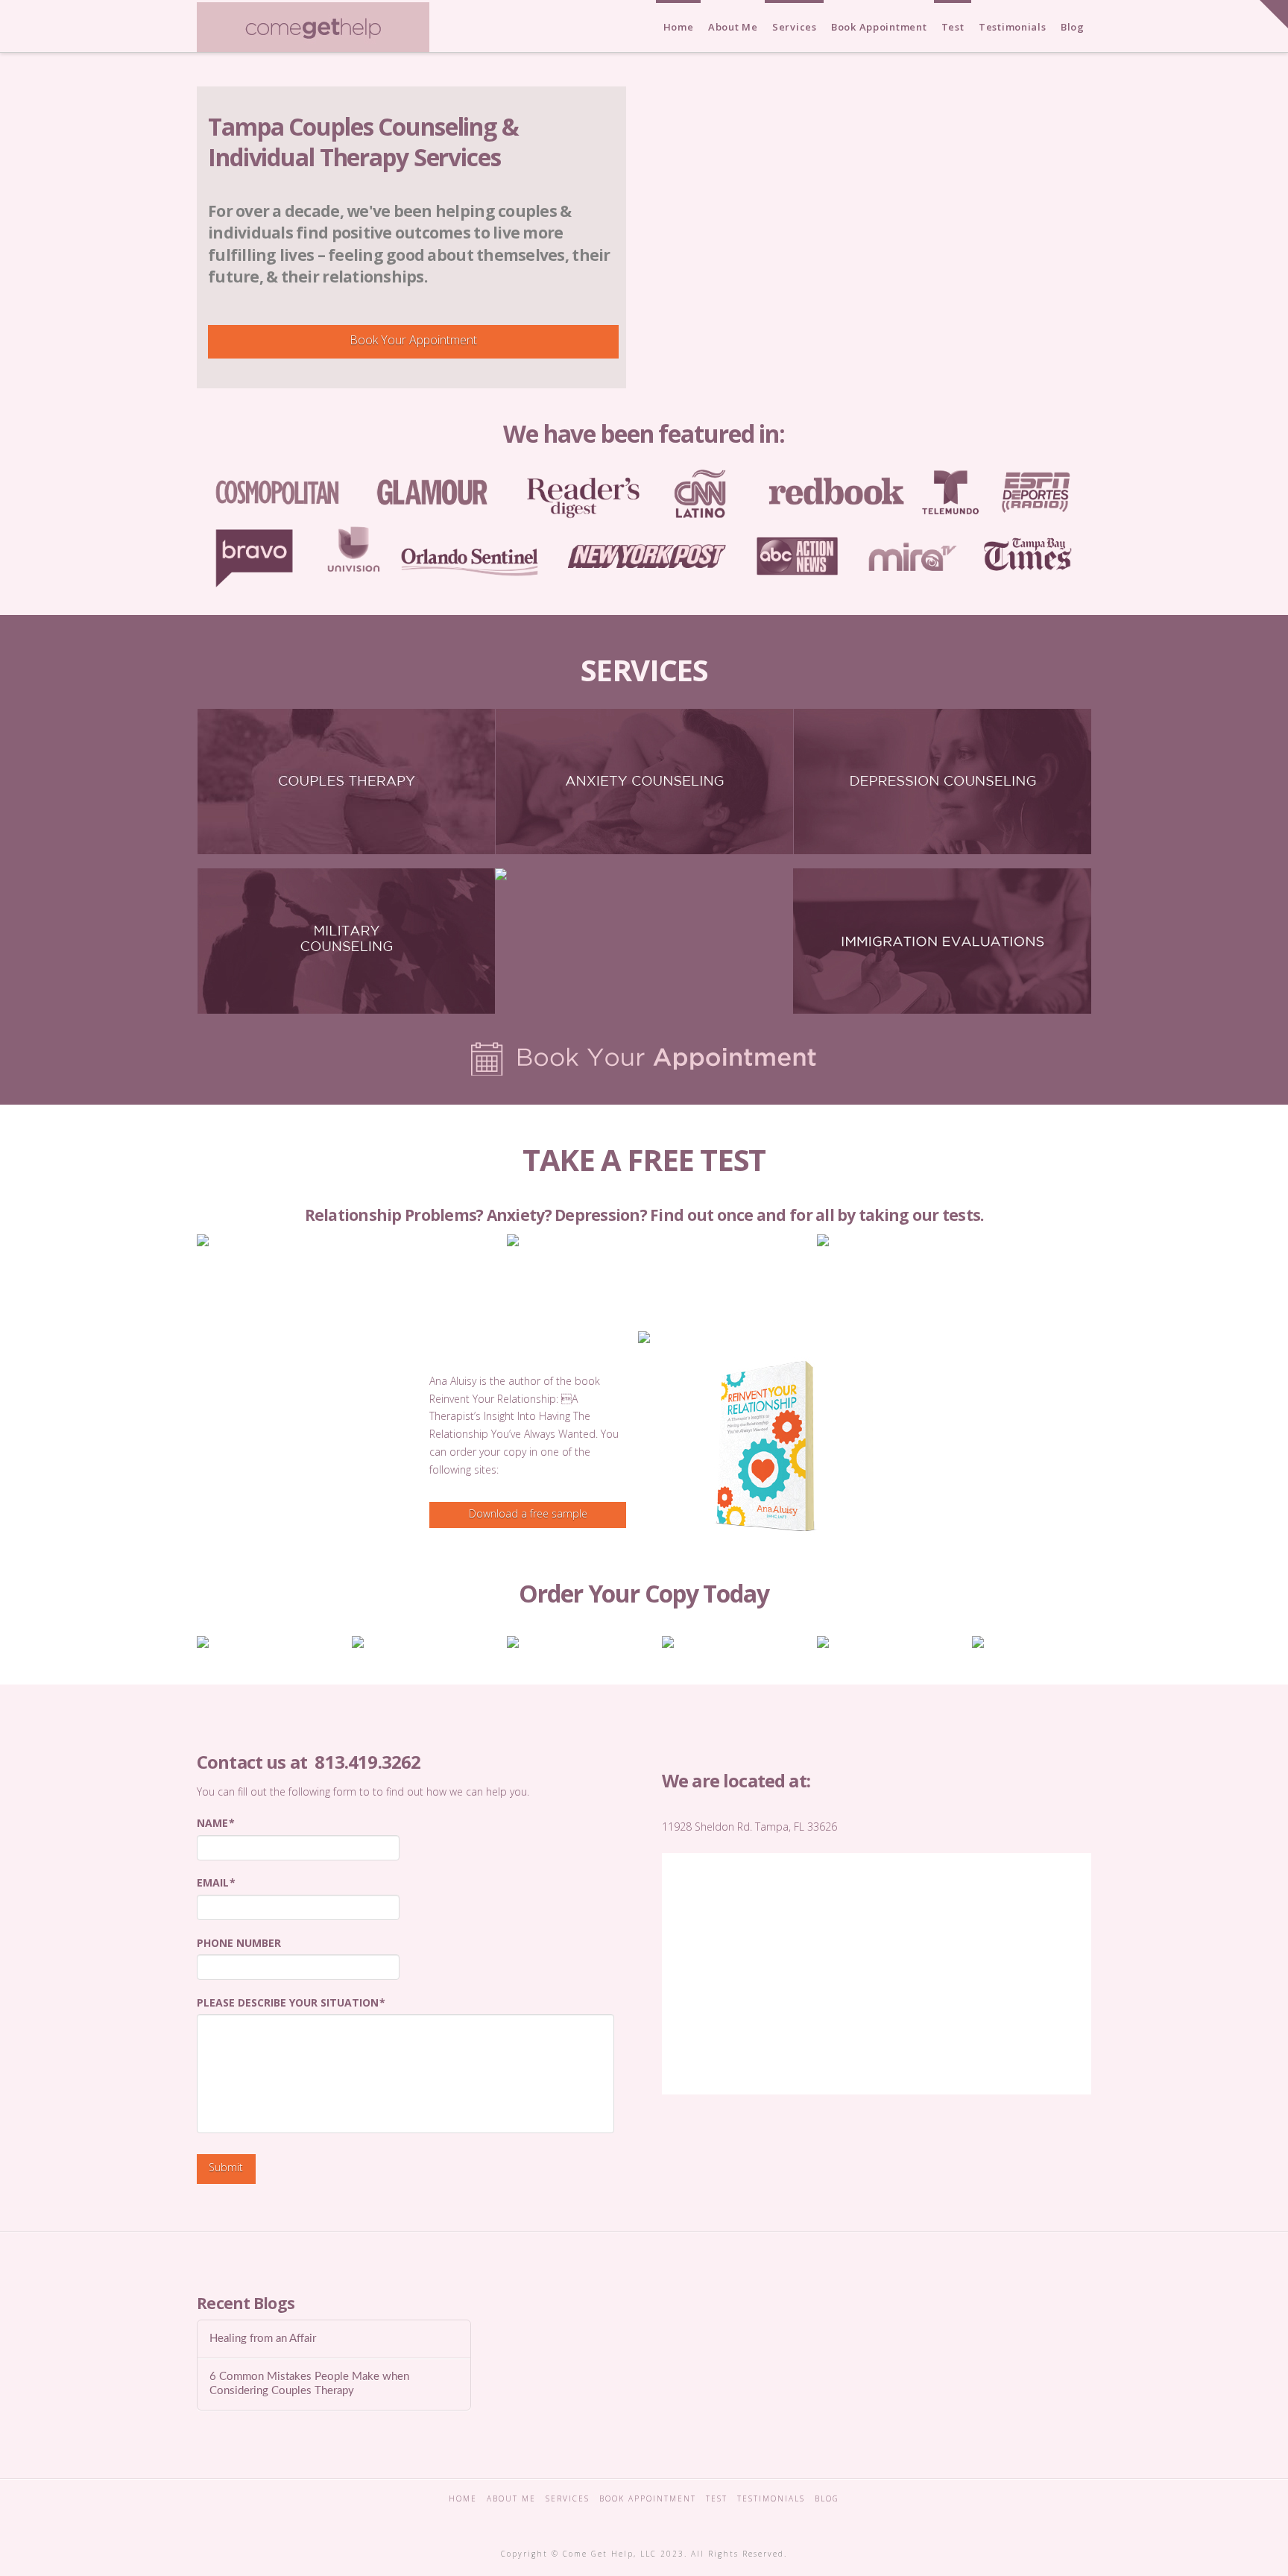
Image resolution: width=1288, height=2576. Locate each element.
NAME (216, 1823)
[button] (1274, 14)
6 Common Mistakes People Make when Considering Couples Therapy (309, 2384)
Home (463, 2499)
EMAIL (216, 1883)
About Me (511, 2499)
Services (568, 2499)
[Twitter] (627, 2519)
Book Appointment (648, 2499)
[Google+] (661, 2519)
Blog (827, 2499)
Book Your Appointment (413, 340)
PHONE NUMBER (239, 1943)
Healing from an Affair (263, 2339)
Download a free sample (528, 1513)
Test (717, 2499)
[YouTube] (695, 2519)
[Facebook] (593, 2519)
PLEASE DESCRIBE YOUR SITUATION (291, 2003)
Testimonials (771, 2499)
